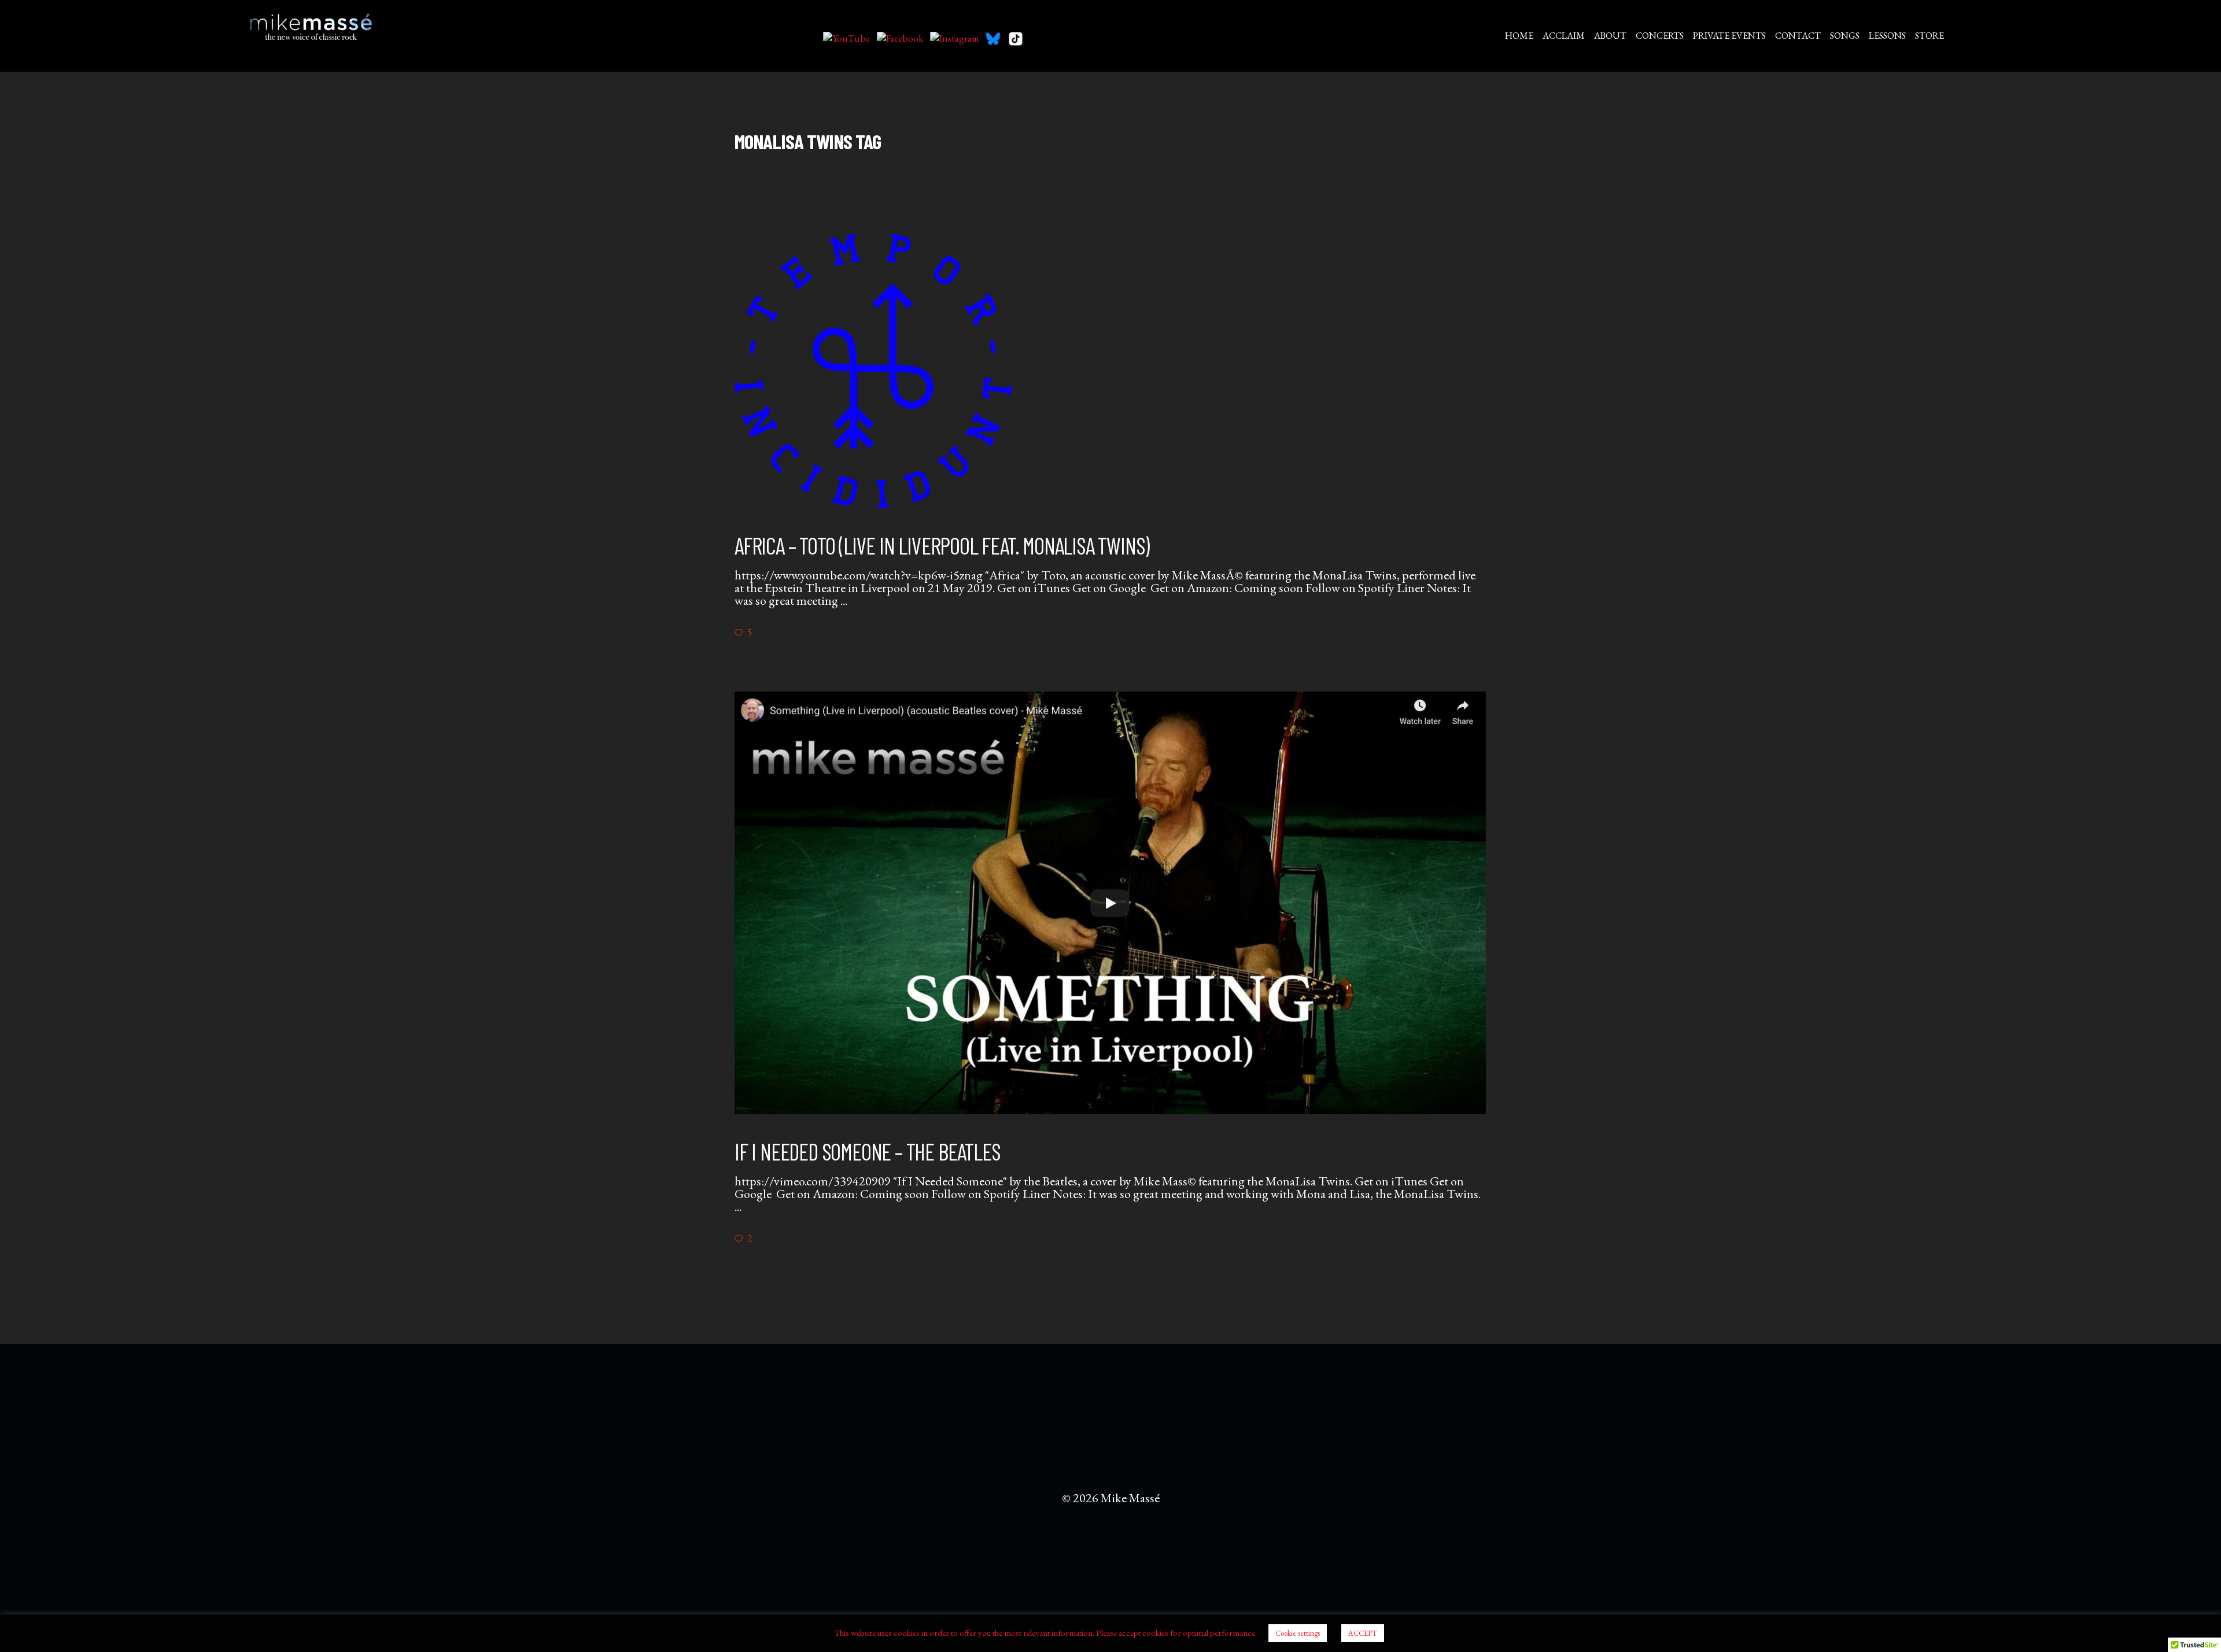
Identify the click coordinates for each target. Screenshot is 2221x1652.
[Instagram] (955, 39)
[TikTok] (1016, 39)
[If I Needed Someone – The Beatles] (1110, 903)
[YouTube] (846, 39)
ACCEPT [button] (1363, 1633)
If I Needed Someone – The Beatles (867, 1151)
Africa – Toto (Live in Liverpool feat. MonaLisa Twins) (942, 545)
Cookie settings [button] (1298, 1633)
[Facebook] (900, 39)
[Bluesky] (993, 39)
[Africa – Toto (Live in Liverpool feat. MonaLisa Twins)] (873, 371)
